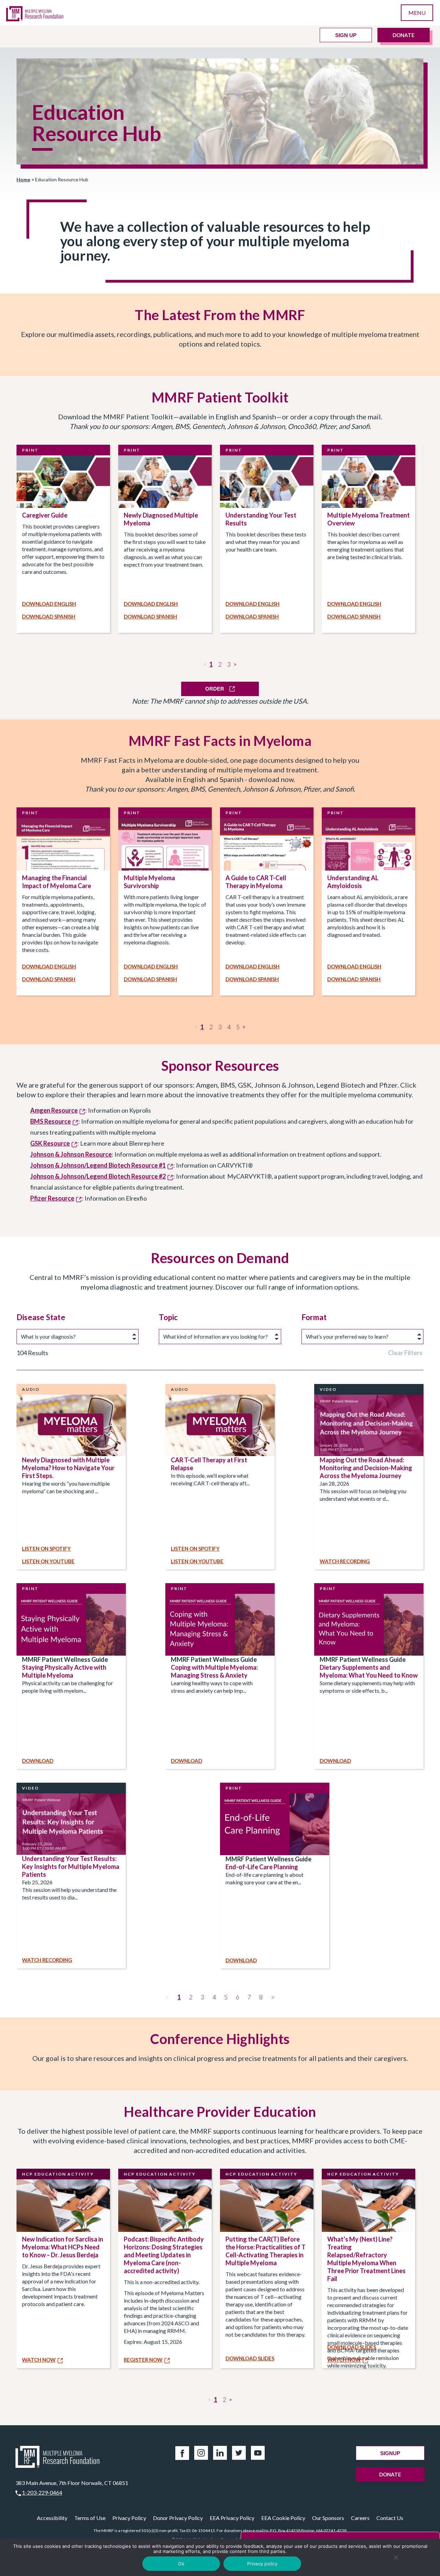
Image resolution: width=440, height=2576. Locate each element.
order (215, 689)
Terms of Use (90, 2518)
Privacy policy (262, 2564)
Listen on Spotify (46, 1548)
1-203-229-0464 (42, 2492)
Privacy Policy (129, 2518)
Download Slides (250, 2358)
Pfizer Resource (52, 1198)
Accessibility (52, 2518)
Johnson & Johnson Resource (71, 1154)
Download (38, 1761)
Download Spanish (49, 616)
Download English (49, 604)
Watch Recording (345, 1561)
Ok (181, 2564)
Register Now (143, 2360)
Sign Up (346, 35)
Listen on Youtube (48, 1561)
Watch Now (39, 2360)
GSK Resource (50, 1143)
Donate (404, 35)
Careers (360, 2518)
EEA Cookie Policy (283, 2518)
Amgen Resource (54, 1110)
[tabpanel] (63, 539)
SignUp (390, 2453)
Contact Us (390, 2518)
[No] (396, 2557)
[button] (191, 1997)
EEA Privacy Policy (232, 2518)
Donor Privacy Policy (178, 2518)
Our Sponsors (328, 2518)
